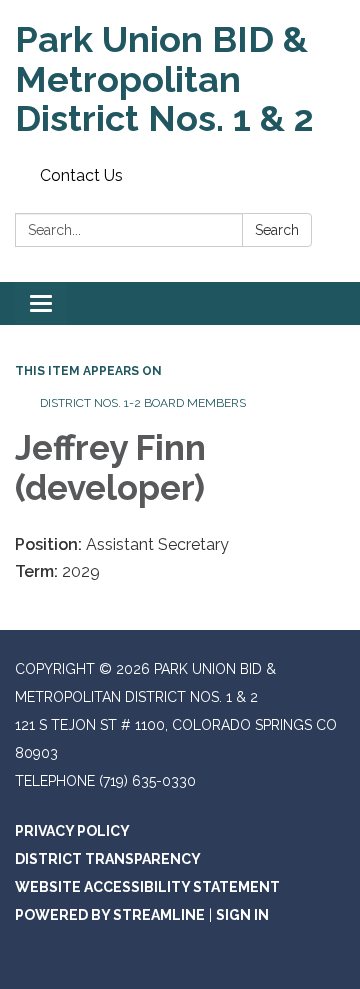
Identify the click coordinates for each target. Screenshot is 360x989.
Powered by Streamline (110, 915)
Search (277, 230)
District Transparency (108, 859)
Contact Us (81, 175)
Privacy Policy (72, 831)
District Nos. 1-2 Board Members (143, 403)
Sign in (242, 915)
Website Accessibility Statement (147, 887)
